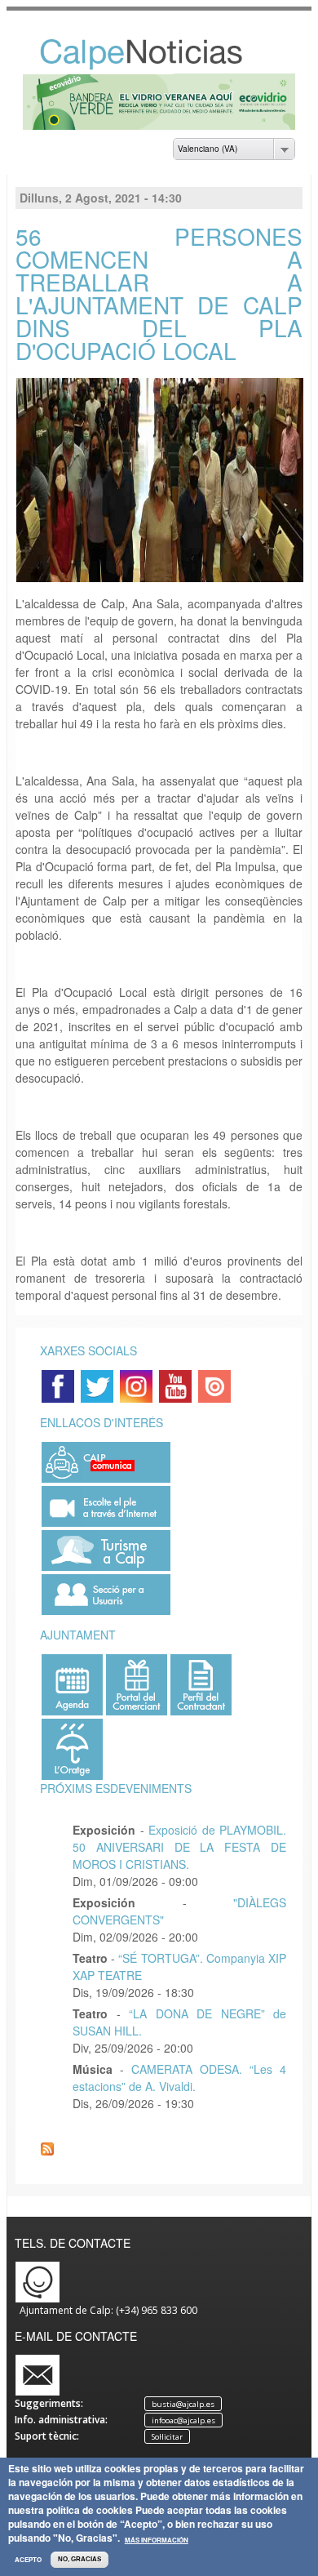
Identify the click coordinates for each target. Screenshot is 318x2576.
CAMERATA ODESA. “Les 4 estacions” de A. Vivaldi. (179, 2078)
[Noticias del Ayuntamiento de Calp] (159, 66)
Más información (157, 2540)
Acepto (28, 2560)
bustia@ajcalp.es (183, 2404)
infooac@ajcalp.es (183, 2420)
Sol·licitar (167, 2437)
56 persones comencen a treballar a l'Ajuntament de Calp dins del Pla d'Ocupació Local (159, 293)
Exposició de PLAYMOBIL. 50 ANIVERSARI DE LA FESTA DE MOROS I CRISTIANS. (179, 1847)
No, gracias (79, 2559)
